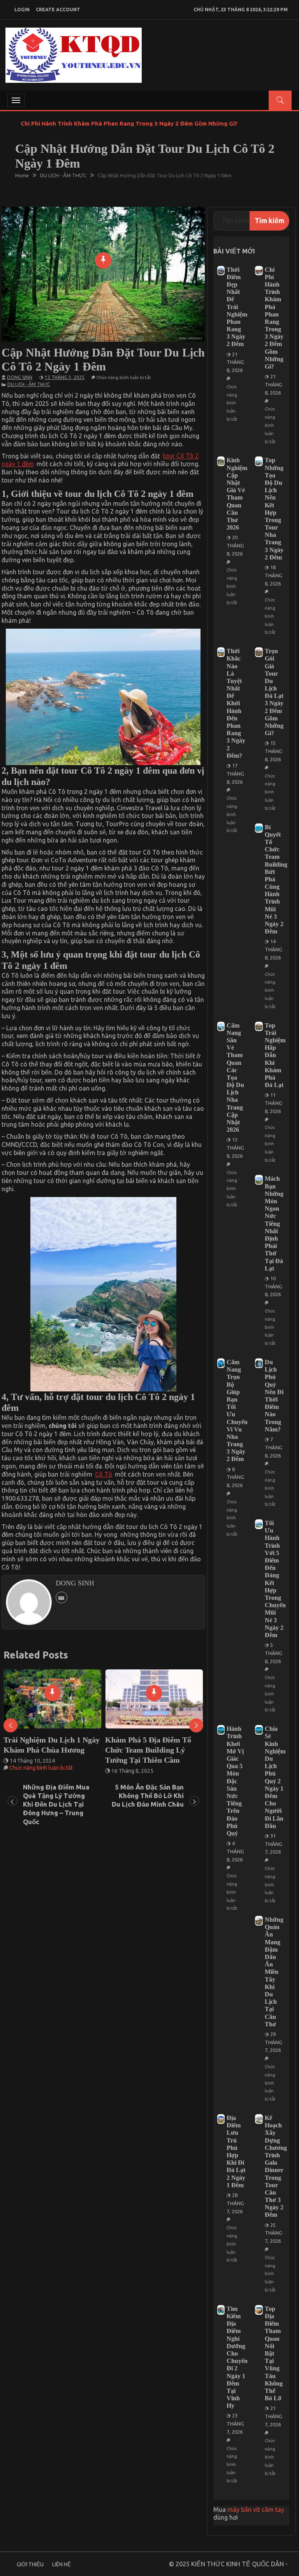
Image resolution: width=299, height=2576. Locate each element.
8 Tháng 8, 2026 (235, 1477)
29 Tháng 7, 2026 (273, 2042)
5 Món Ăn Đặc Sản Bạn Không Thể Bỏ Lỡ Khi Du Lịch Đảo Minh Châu (148, 1796)
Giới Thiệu (30, 2564)
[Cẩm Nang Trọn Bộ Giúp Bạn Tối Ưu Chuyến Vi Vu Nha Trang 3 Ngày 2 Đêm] (221, 1363)
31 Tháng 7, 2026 (273, 1844)
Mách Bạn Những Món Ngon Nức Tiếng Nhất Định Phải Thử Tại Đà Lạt (274, 1223)
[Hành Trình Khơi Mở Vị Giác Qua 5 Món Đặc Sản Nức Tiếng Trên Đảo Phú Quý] (221, 1730)
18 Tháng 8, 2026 (273, 575)
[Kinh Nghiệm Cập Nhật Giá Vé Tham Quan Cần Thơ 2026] (221, 461)
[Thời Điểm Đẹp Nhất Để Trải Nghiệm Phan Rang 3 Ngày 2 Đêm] (221, 271)
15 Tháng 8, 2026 (273, 751)
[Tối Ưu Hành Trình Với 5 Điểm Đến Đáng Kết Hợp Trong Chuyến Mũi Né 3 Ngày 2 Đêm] (259, 1524)
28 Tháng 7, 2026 (235, 2203)
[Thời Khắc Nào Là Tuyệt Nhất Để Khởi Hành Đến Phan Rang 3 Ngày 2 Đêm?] (221, 652)
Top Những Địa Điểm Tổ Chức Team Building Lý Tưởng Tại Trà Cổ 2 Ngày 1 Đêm (151, 1755)
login (22, 10)
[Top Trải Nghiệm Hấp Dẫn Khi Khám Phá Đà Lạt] (259, 1027)
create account (58, 10)
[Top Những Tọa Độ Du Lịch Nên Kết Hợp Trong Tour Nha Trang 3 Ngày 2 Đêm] (259, 461)
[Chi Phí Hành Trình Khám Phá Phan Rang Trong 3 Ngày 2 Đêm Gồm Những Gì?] (259, 271)
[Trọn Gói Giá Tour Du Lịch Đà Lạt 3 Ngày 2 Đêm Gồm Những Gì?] (259, 652)
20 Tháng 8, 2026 (235, 545)
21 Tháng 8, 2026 (235, 362)
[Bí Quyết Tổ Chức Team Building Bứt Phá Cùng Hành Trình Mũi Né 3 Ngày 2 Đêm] (259, 828)
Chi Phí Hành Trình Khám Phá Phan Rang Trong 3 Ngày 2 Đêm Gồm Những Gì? (129, 123)
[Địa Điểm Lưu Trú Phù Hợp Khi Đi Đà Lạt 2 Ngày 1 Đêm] (221, 2119)
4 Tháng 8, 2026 (235, 1851)
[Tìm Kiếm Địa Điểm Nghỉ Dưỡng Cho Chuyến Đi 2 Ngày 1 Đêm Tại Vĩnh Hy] (221, 2310)
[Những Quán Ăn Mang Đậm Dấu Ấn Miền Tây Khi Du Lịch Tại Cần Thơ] (259, 1921)
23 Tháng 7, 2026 (235, 2424)
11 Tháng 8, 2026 (273, 1103)
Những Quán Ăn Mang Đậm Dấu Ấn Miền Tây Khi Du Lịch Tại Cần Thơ (274, 1972)
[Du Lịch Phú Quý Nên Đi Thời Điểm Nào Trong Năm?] (259, 1363)
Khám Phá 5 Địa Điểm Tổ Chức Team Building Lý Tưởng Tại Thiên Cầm (47, 1750)
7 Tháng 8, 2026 (273, 1447)
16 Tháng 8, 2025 (31, 1771)
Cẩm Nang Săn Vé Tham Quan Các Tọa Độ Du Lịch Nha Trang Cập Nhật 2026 (235, 1078)
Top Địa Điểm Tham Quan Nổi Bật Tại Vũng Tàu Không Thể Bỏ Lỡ (274, 2353)
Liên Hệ (62, 2564)
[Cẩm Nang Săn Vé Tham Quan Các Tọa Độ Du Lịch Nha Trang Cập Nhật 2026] (221, 1027)
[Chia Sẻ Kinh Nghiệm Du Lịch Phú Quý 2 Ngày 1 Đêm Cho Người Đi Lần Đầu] (259, 1730)
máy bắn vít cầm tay (256, 2510)
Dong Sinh (20, 377)
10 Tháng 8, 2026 (273, 1286)
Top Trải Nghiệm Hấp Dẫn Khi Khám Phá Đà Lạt (275, 1055)
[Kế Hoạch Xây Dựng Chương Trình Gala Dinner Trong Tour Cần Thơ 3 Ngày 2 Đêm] (259, 2119)
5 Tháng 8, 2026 (273, 1653)
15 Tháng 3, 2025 (65, 377)
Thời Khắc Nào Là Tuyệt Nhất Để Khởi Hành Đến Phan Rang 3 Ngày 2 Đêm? (236, 703)
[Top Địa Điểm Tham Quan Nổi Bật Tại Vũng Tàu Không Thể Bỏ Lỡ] (259, 2310)
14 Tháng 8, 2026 (273, 949)
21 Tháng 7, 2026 (273, 2416)
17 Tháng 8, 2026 (235, 774)
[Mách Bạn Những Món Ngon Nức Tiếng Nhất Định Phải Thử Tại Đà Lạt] (259, 1180)
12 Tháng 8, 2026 (235, 1148)
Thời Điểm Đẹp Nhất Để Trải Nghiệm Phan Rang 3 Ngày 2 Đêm (237, 307)
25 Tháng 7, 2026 (273, 2233)
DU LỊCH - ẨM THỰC (29, 384)
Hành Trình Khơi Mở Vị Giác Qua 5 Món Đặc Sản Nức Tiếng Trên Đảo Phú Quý (235, 1781)
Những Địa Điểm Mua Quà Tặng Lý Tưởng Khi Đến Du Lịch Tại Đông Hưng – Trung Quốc (56, 1804)
